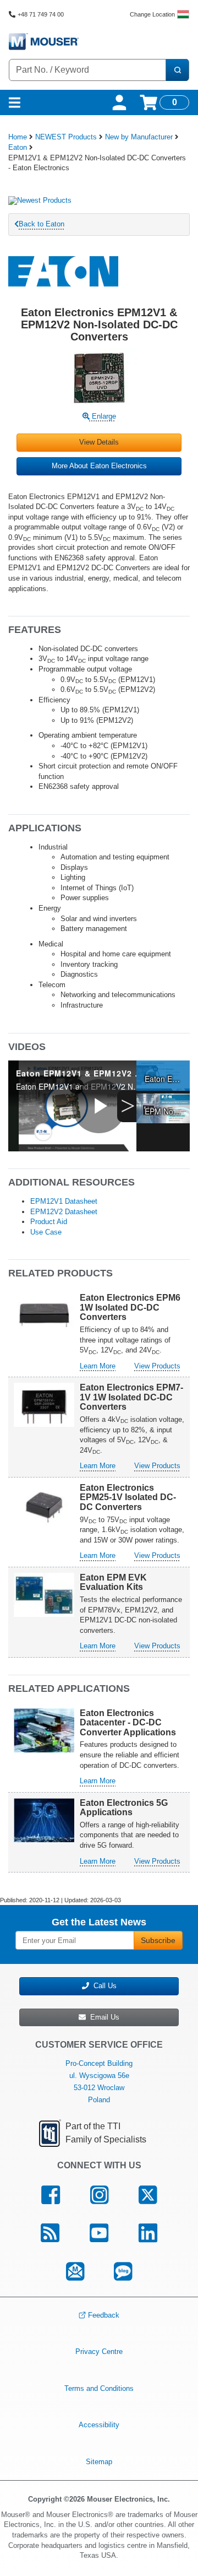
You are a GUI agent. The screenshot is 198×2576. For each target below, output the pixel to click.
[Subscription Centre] (75, 2272)
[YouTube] (99, 2233)
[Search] (177, 70)
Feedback (104, 2315)
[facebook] (51, 2195)
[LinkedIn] (148, 2233)
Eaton (18, 147)
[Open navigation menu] (15, 102)
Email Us (103, 2017)
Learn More (98, 1366)
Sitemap (99, 2462)
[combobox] (87, 70)
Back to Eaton (42, 224)
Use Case (46, 1232)
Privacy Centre (99, 2352)
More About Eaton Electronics (99, 466)
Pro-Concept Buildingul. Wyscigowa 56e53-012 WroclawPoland (99, 2082)
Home (18, 137)
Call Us (103, 1986)
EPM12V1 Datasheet (64, 1201)
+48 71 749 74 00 (41, 14)
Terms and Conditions (99, 2388)
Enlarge (103, 416)
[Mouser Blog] (123, 2272)
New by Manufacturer (139, 137)
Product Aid (49, 1222)
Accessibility (99, 2425)
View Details (99, 442)
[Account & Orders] (119, 102)
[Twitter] (147, 2195)
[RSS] (50, 2233)
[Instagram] (100, 2195)
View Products (157, 1366)
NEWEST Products (66, 137)
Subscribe (158, 1940)
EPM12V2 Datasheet (64, 1212)
